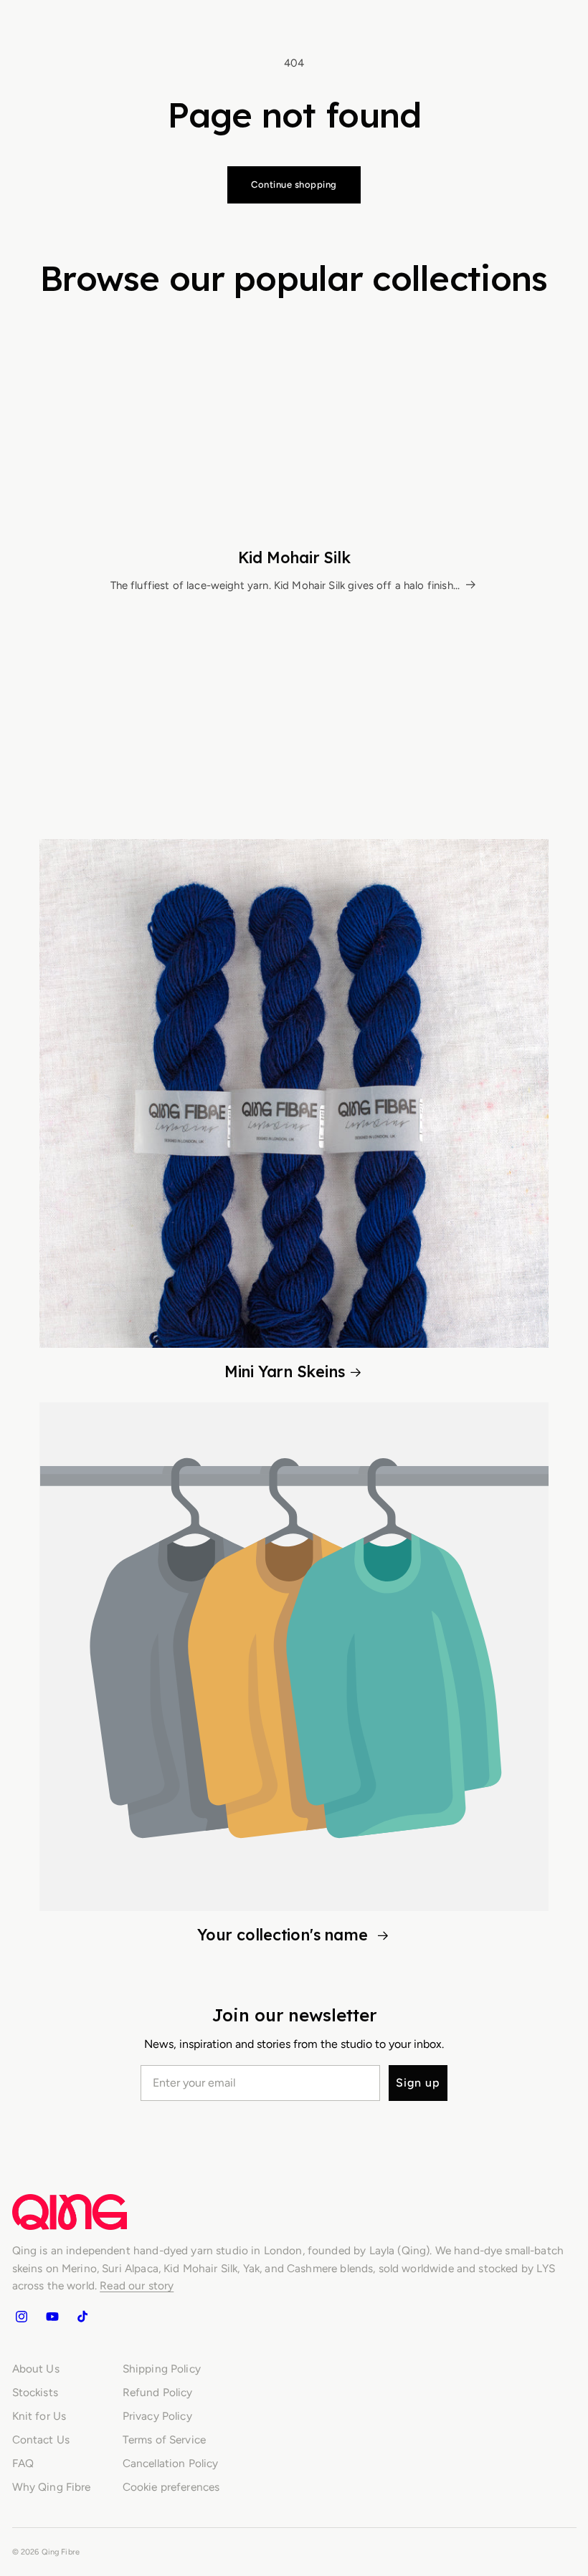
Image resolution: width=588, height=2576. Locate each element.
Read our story (137, 2285)
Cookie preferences (171, 2487)
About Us (36, 2369)
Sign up (418, 2083)
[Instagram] (22, 2316)
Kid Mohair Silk (294, 557)
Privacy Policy (157, 2416)
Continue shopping (294, 185)
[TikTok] (82, 2316)
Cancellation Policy (171, 2463)
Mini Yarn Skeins (285, 1371)
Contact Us (41, 2439)
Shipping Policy (162, 2369)
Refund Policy (158, 2392)
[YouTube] (52, 2316)
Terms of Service (164, 2439)
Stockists (35, 2392)
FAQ (23, 2463)
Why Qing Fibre (52, 2487)
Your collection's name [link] (284, 1934)
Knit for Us (39, 2416)
